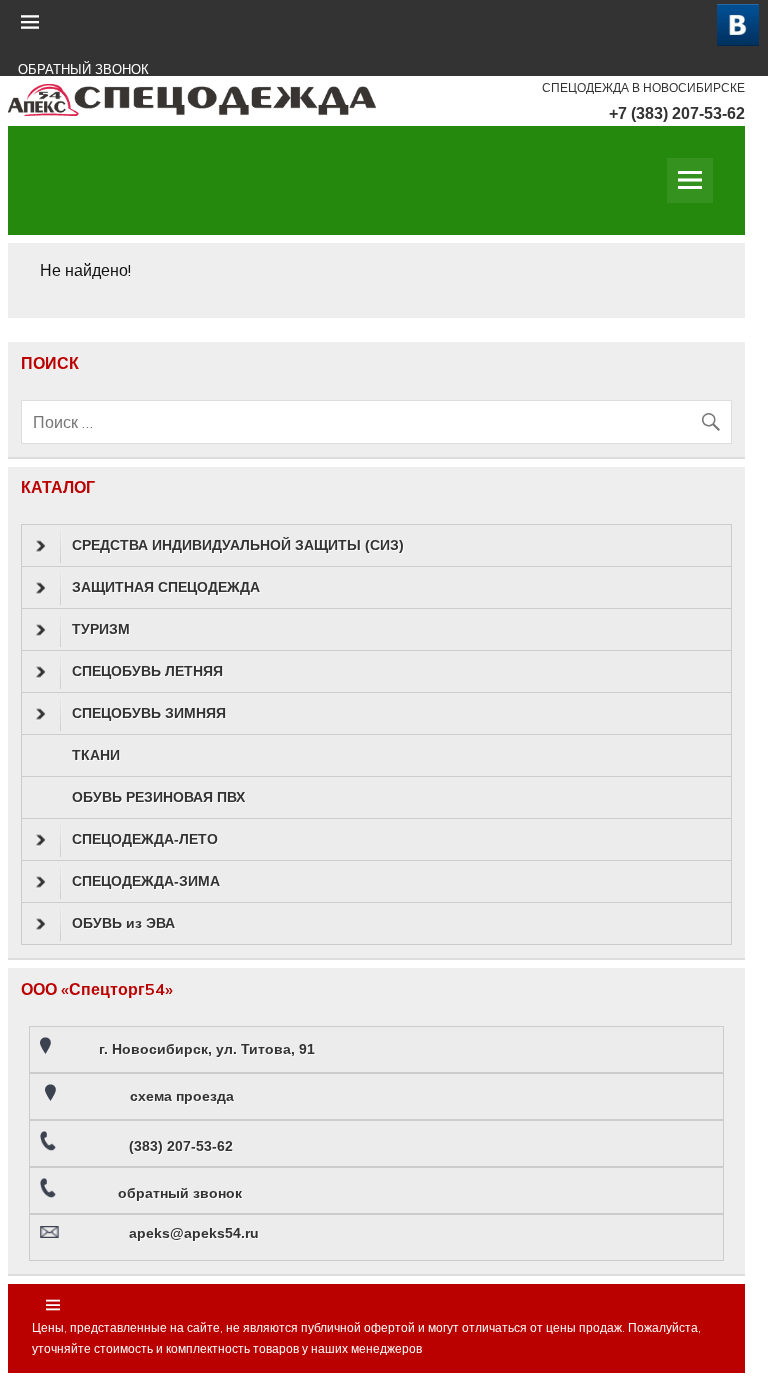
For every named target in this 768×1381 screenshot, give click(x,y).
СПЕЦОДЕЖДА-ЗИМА (146, 881)
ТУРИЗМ (101, 629)
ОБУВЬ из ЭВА (123, 923)
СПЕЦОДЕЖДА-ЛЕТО (145, 839)
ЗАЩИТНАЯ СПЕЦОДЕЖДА (166, 587)
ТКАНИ (96, 755)
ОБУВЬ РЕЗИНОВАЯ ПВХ (158, 797)
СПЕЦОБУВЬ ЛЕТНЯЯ (147, 671)
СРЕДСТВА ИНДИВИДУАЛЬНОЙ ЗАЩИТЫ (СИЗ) (238, 545)
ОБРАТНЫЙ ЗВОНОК (83, 69)
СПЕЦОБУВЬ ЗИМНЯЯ (149, 713)
